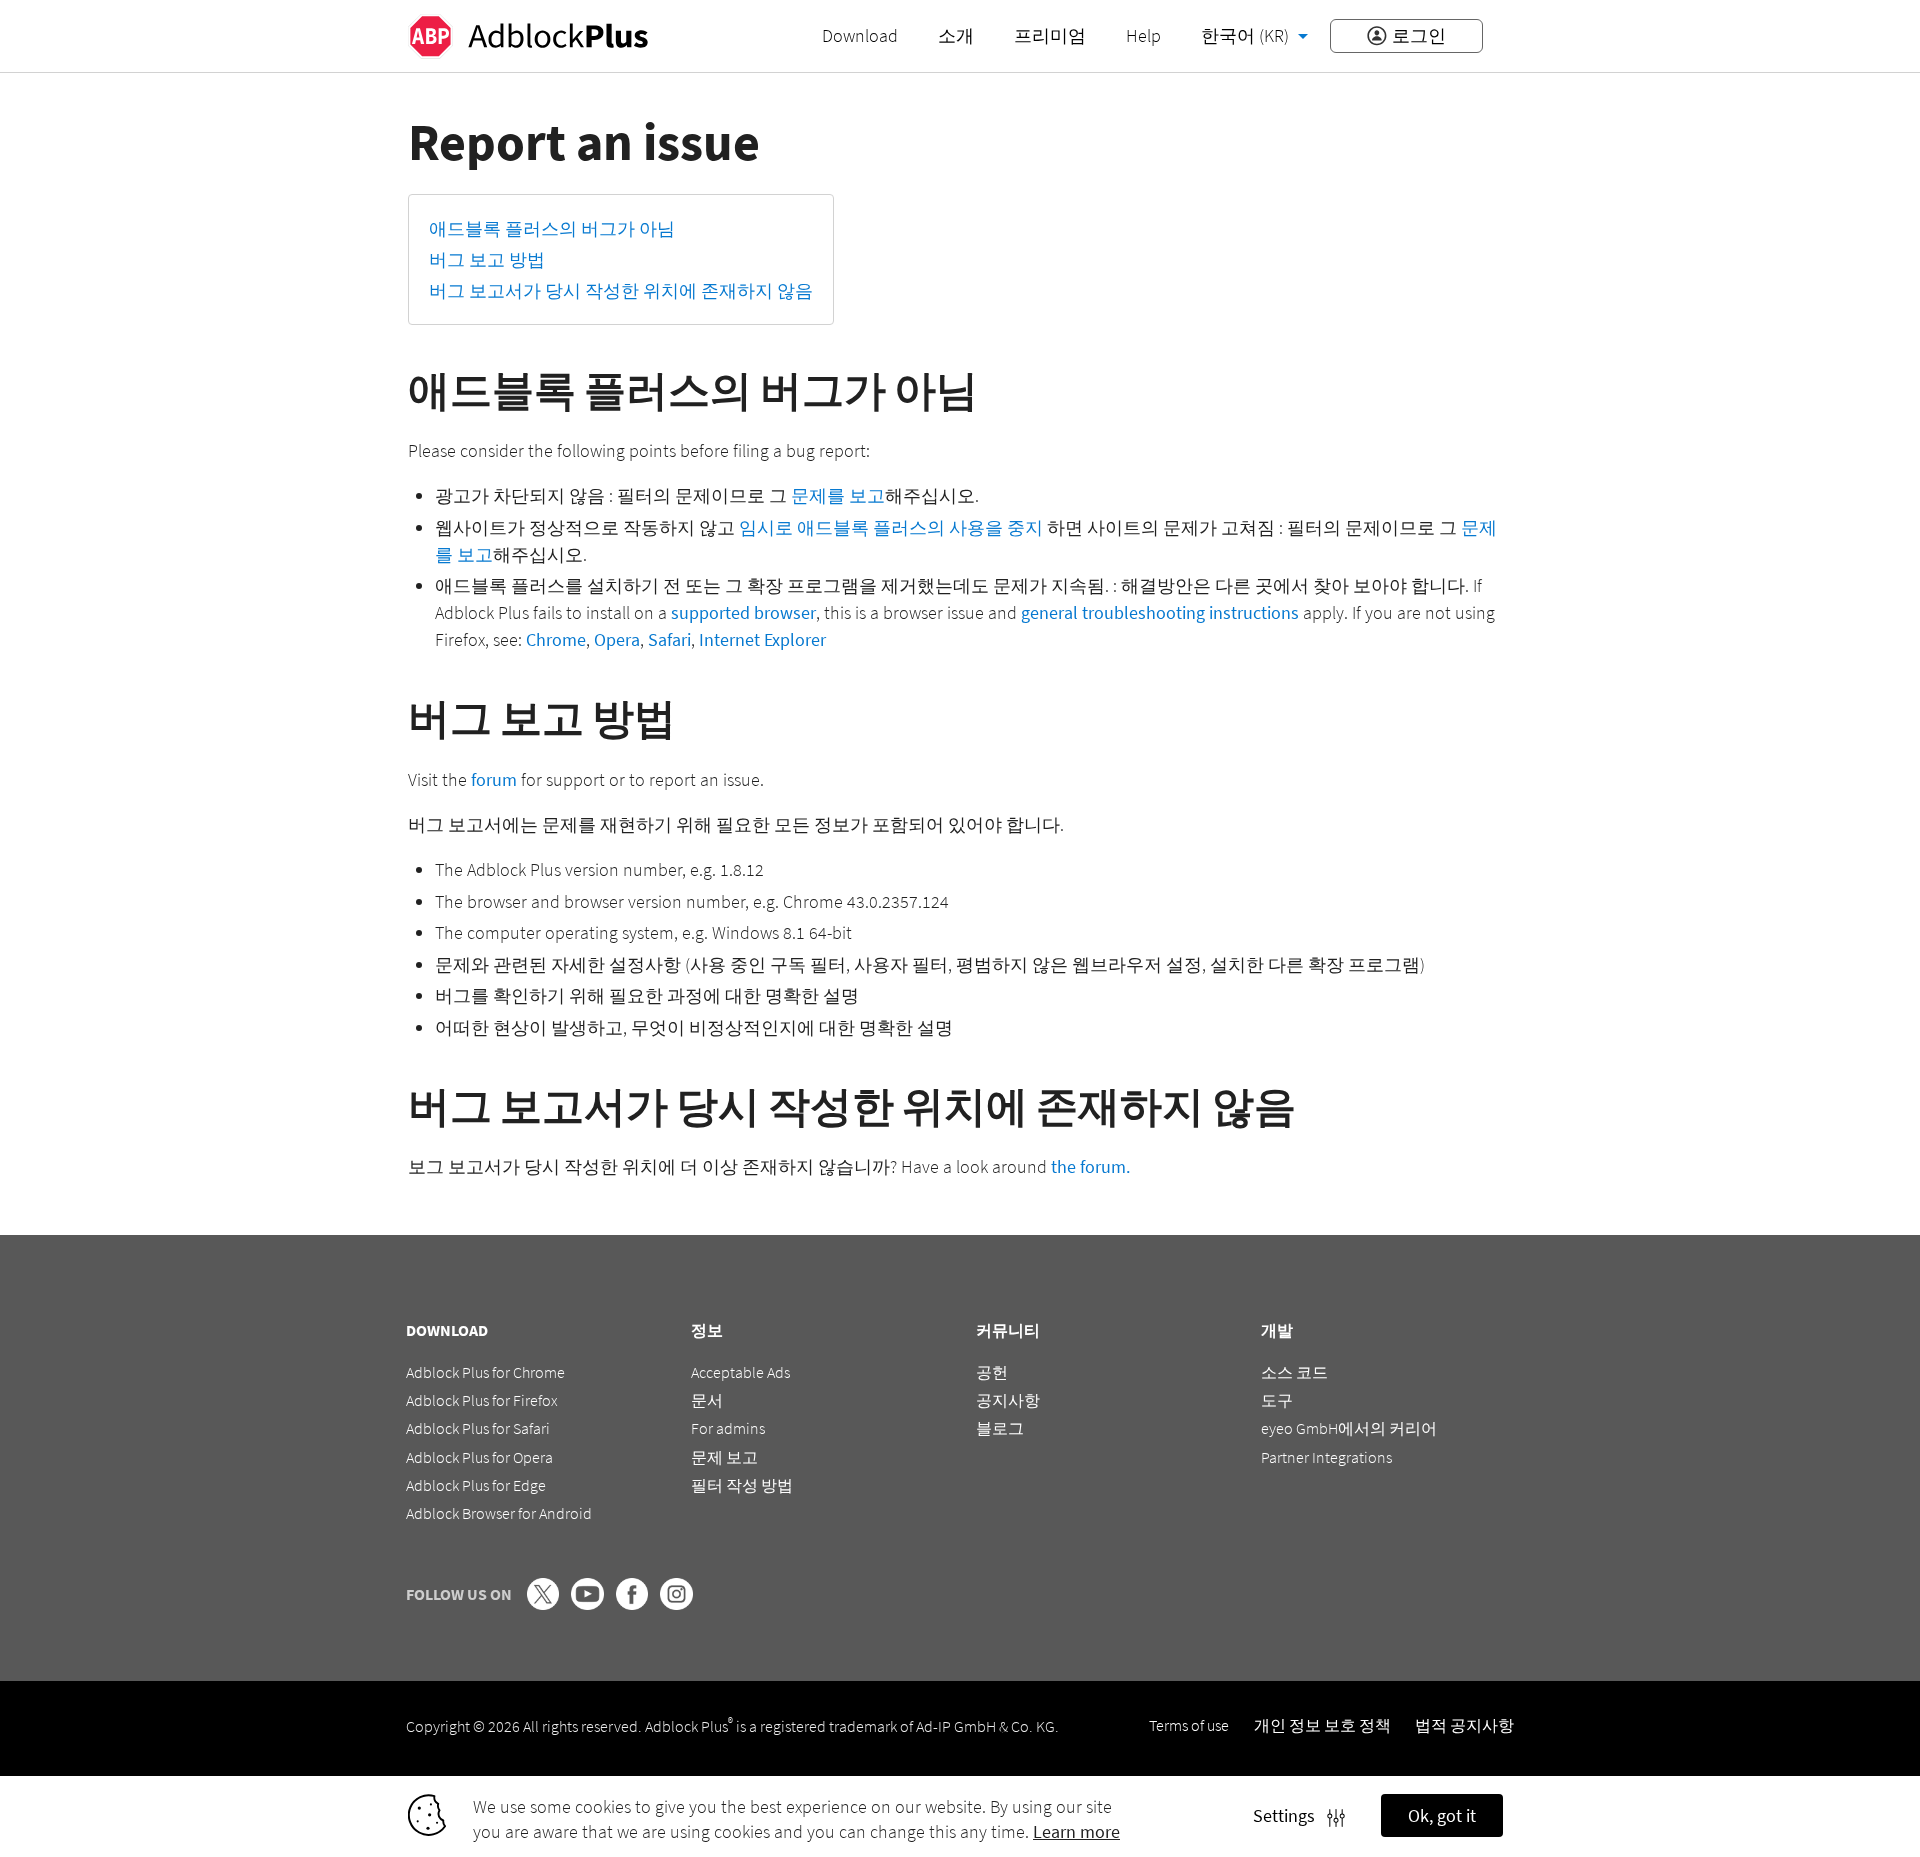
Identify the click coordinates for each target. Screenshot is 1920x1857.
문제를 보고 (838, 495)
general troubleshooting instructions (1160, 612)
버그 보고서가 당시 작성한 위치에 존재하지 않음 (621, 290)
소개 (956, 35)
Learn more (1076, 1831)
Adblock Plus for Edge (476, 1485)
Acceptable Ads (740, 1372)
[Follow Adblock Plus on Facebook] (632, 1604)
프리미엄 (1050, 35)
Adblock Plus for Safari (478, 1428)
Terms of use (1189, 1725)
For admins (728, 1428)
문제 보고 (724, 1457)
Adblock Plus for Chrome (485, 1372)
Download (860, 35)
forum (494, 779)
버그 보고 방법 (487, 259)
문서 (707, 1400)
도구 (1277, 1400)
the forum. (1090, 1166)
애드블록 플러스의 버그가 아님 (552, 228)
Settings (1290, 1815)
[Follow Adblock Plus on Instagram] (676, 1604)
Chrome (556, 639)
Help (1143, 35)
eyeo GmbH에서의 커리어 (1349, 1428)
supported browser (743, 612)
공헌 (992, 1372)
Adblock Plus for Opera (479, 1457)
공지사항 (1008, 1400)
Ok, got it (1442, 1815)
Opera (617, 639)
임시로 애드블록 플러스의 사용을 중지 (891, 527)
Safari (669, 639)
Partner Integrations (1326, 1457)
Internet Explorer (762, 639)
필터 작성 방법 (742, 1485)
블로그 (1000, 1428)
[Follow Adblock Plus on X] (543, 1604)
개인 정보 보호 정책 (1322, 1725)
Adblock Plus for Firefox (482, 1400)
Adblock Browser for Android (499, 1513)
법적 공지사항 (1464, 1725)
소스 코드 (1294, 1372)
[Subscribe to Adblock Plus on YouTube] (587, 1604)
